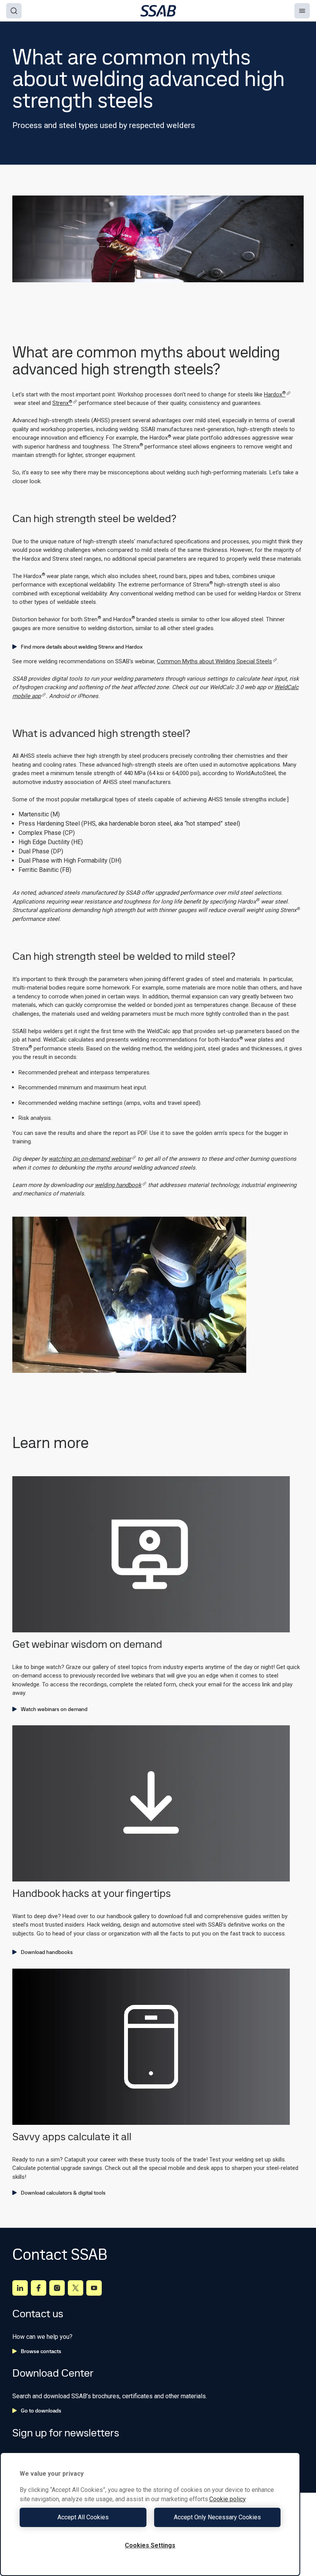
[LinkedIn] (20, 2288)
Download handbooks (47, 1952)
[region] (150, 2514)
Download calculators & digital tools (63, 2193)
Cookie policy (228, 2499)
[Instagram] (57, 2288)
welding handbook (118, 1185)
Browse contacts (41, 2351)
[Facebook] (39, 2288)
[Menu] (302, 11)
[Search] (14, 11)
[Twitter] (76, 2288)
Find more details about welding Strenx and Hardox (82, 647)
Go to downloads (41, 2411)
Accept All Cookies (83, 2517)
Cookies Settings (150, 2545)
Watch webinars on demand (54, 1709)
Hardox (275, 394)
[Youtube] (94, 2288)
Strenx (62, 403)
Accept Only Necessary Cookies (217, 2517)
